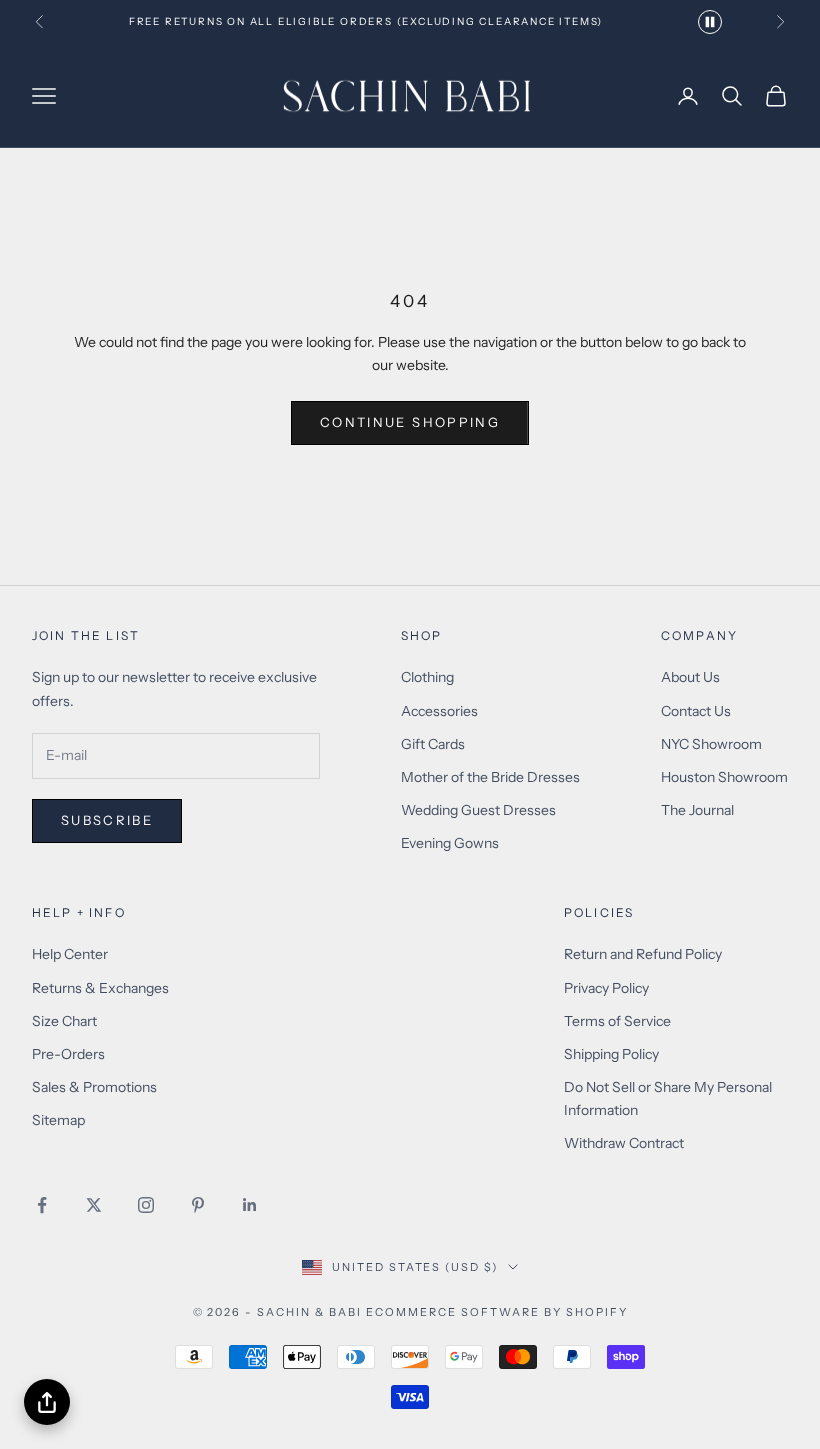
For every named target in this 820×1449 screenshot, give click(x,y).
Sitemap (58, 1120)
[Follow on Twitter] (94, 1205)
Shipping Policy (611, 1054)
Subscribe (107, 820)
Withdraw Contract (624, 1143)
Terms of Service (617, 1021)
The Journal (697, 810)
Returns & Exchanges (100, 988)
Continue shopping (410, 422)
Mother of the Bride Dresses (490, 777)
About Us (690, 677)
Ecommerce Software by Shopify (496, 1312)
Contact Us (696, 711)
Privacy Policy (606, 988)
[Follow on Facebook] (42, 1205)
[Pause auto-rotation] (710, 22)
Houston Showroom (724, 777)
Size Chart (64, 1021)
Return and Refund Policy (643, 954)
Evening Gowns (450, 843)
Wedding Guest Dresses (478, 810)
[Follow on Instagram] (146, 1205)
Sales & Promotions (94, 1087)
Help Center (70, 954)
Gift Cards (433, 744)
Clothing (427, 677)
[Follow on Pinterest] (198, 1205)
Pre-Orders (68, 1054)
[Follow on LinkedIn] (250, 1205)
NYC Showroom (711, 744)
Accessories (439, 711)
